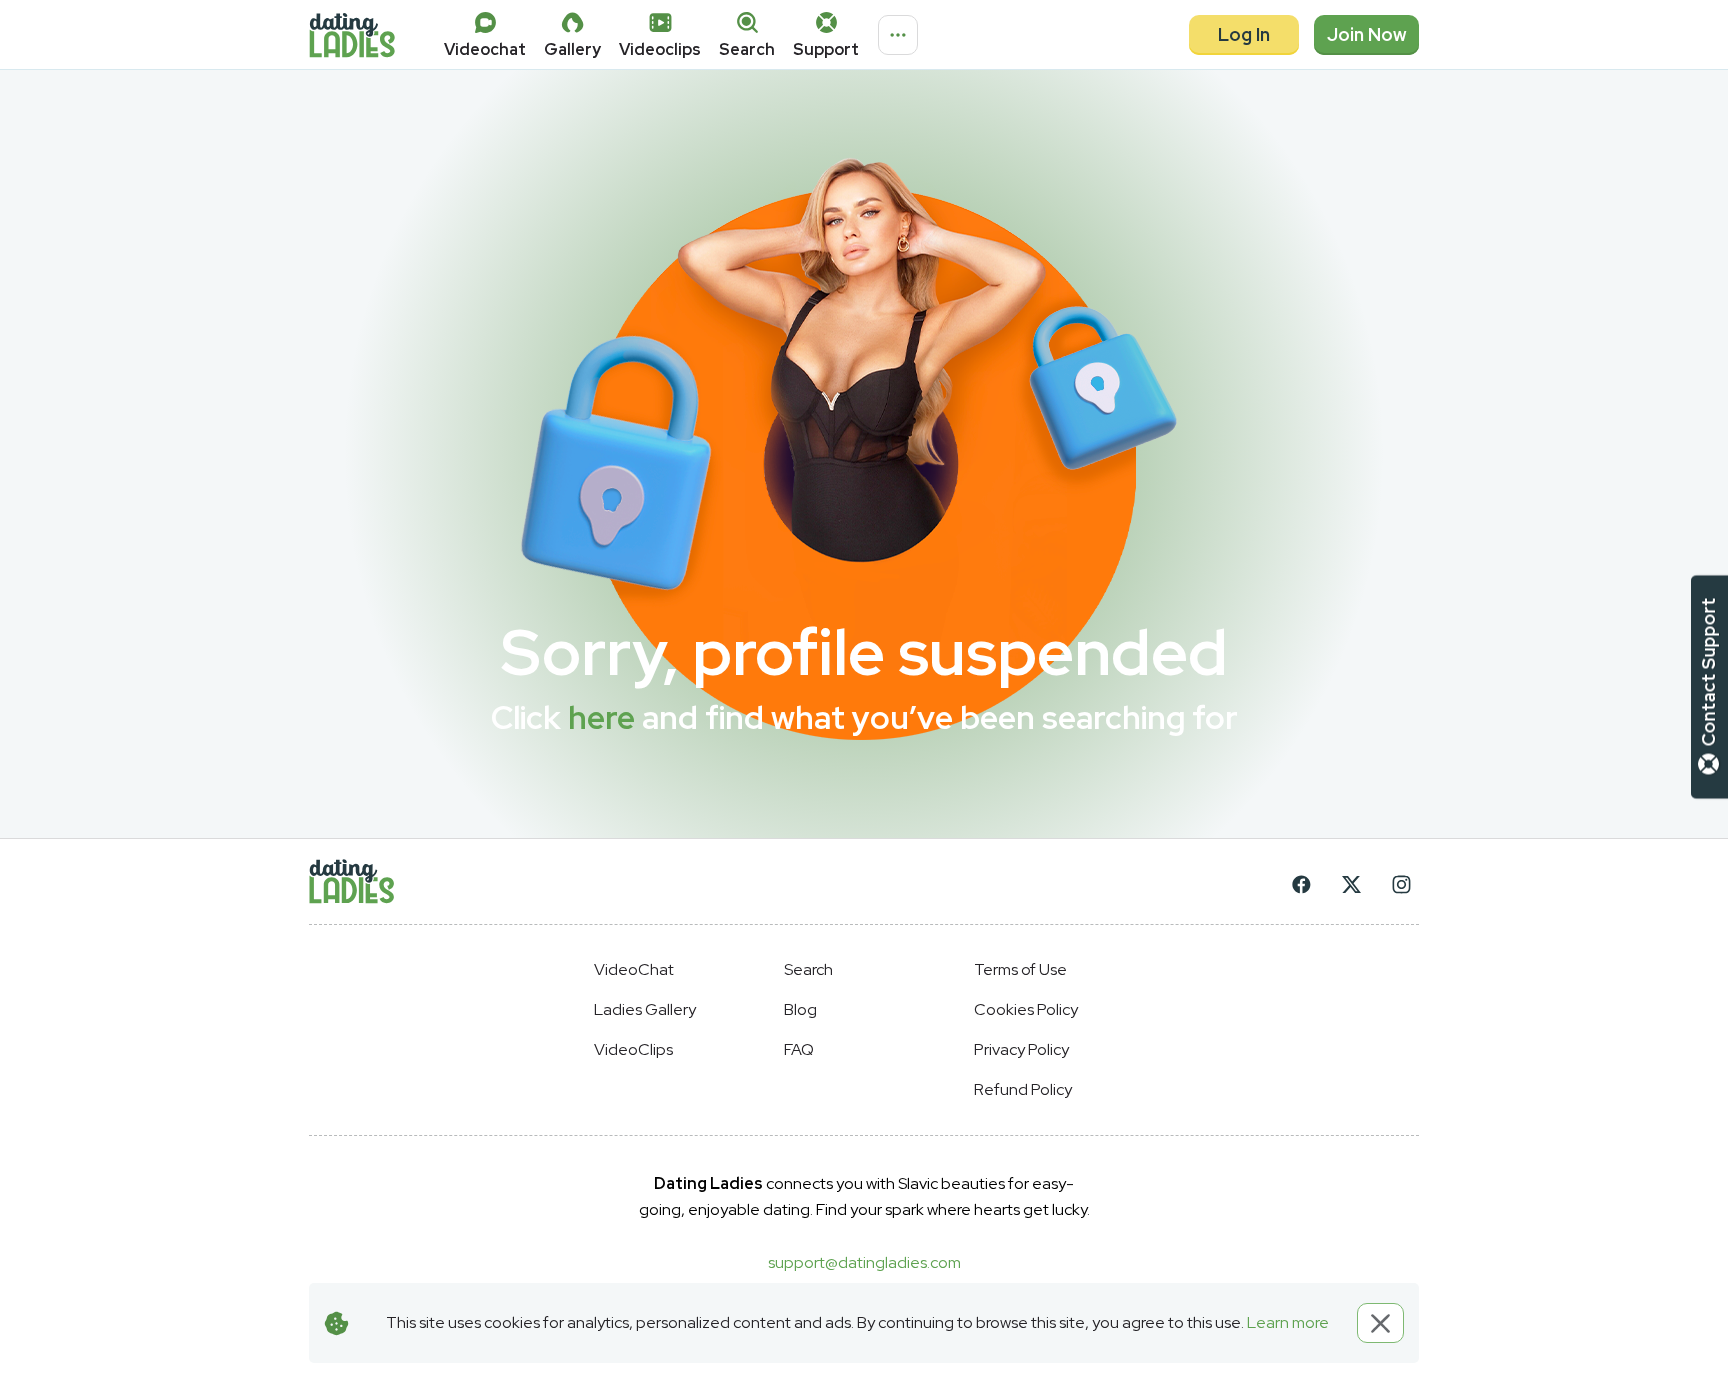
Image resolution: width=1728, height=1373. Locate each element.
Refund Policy (1023, 1089)
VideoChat (634, 969)
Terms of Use (1020, 969)
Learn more (1288, 1322)
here (601, 717)
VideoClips (633, 1049)
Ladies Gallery (645, 1009)
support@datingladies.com (864, 1262)
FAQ (799, 1049)
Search (808, 969)
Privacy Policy (1021, 1049)
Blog (800, 1009)
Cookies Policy (1026, 1009)
